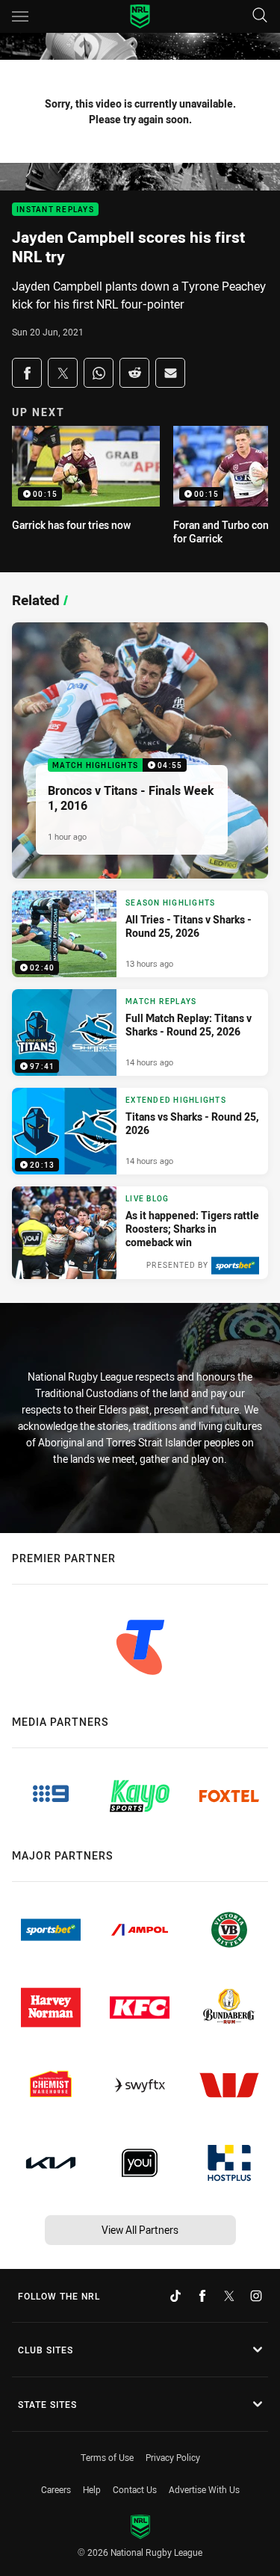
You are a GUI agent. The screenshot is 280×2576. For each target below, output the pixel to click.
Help (92, 2489)
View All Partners (140, 2230)
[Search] (260, 16)
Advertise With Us (204, 2489)
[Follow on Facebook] (202, 2296)
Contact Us (135, 2489)
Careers (56, 2489)
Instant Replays (55, 210)
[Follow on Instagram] (256, 2296)
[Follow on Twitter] (229, 2296)
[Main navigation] (20, 16)
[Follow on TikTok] (175, 2296)
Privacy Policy (173, 2457)
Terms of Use (107, 2457)
